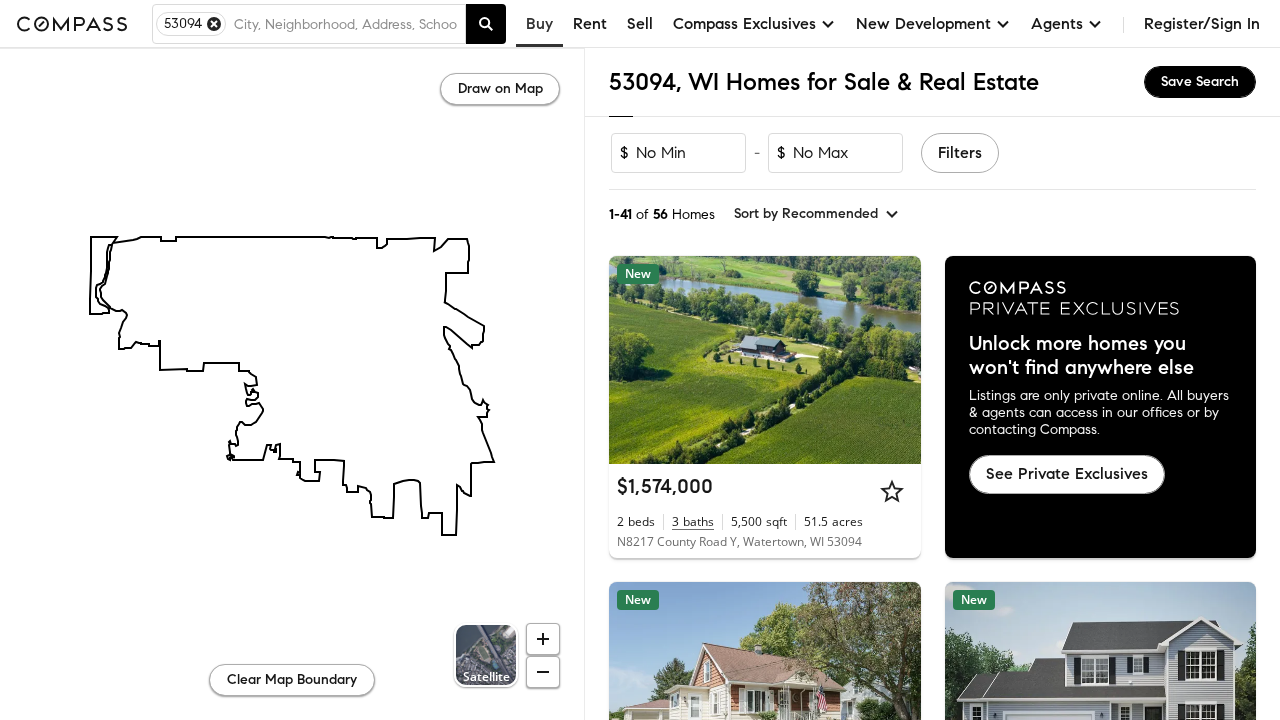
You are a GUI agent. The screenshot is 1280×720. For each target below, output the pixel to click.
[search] (486, 24)
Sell (640, 23)
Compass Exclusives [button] (744, 23)
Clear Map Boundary (292, 679)
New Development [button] (923, 23)
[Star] (892, 491)
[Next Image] (897, 360)
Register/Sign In (1202, 23)
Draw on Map (500, 88)
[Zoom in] (543, 639)
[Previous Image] (633, 360)
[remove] (214, 24)
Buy (539, 23)
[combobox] (345, 24)
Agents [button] (1057, 23)
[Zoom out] (543, 672)
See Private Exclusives (1067, 473)
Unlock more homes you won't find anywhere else (1081, 356)
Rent (590, 23)
